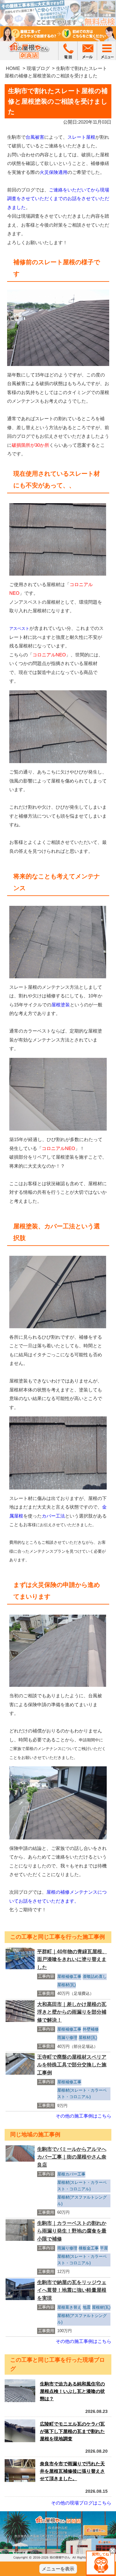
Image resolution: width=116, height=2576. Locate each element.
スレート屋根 (81, 137)
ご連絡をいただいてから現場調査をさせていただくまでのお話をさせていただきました (58, 199)
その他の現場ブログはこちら (81, 2503)
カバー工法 (53, 1516)
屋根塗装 (61, 1005)
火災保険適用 (54, 172)
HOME (13, 68)
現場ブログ (38, 68)
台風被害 (35, 137)
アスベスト (19, 629)
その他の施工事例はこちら (84, 2116)
